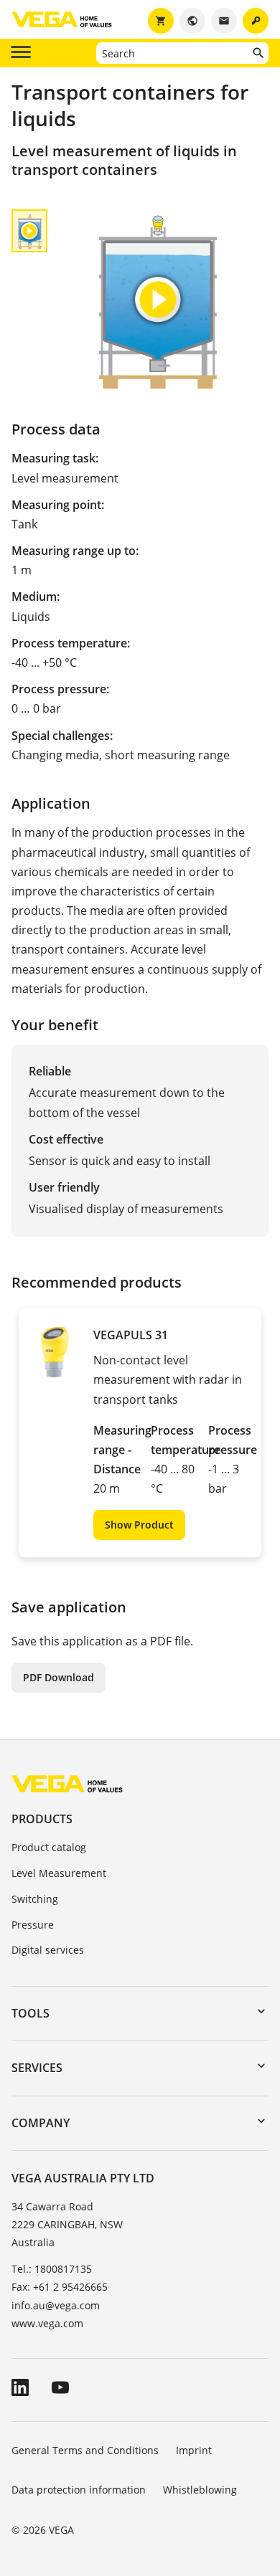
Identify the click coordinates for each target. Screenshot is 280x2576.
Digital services (48, 1950)
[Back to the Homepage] (67, 1783)
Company (41, 2123)
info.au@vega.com (56, 2305)
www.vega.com (47, 2323)
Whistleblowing (200, 2490)
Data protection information (79, 2490)
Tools (31, 2013)
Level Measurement (59, 1873)
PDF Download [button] (59, 1677)
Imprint (194, 2450)
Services (37, 2068)
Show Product (139, 1525)
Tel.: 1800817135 (52, 2269)
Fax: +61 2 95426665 (60, 2287)
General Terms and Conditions (85, 2450)
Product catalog (49, 1847)
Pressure (33, 1925)
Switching (35, 1899)
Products (42, 1819)
